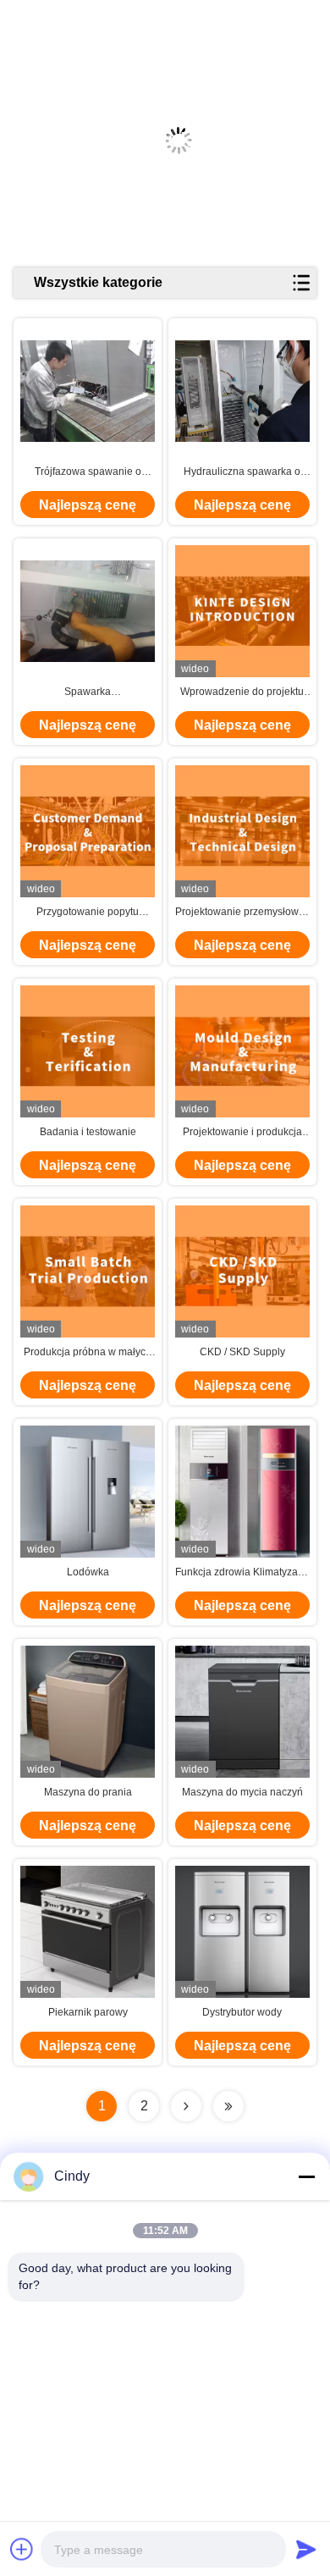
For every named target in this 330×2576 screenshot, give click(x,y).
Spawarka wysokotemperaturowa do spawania (88, 692)
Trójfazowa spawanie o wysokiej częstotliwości (88, 472)
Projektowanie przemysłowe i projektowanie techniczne (242, 913)
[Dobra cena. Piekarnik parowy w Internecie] (88, 1931)
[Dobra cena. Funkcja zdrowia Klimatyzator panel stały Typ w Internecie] (242, 1491)
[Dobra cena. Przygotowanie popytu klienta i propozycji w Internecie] (88, 831)
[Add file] (22, 2549)
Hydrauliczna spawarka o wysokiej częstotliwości (242, 472)
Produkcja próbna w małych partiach (88, 1353)
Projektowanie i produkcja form (242, 1133)
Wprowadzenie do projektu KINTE (242, 692)
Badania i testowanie (88, 1132)
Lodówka (88, 1572)
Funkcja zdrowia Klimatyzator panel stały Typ (242, 1573)
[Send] (306, 2549)
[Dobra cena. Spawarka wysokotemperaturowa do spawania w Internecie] (88, 611)
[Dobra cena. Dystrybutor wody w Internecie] (242, 1931)
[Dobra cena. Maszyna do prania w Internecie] (88, 1711)
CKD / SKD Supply (242, 1352)
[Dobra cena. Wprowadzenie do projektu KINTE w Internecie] (242, 611)
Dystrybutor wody (242, 2012)
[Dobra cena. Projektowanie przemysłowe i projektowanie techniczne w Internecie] (242, 831)
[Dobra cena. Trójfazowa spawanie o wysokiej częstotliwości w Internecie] (88, 391)
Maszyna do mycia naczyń (242, 1792)
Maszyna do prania (88, 1792)
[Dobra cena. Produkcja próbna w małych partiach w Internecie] (88, 1271)
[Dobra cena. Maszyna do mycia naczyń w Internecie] (242, 1711)
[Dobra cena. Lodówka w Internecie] (88, 1491)
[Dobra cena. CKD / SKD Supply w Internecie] (242, 1271)
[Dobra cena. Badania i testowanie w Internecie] (88, 1051)
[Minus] (306, 2176)
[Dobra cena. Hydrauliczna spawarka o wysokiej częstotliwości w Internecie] (242, 391)
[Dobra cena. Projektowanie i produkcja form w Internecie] (242, 1051)
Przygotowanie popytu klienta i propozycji (88, 913)
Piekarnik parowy (88, 2012)
